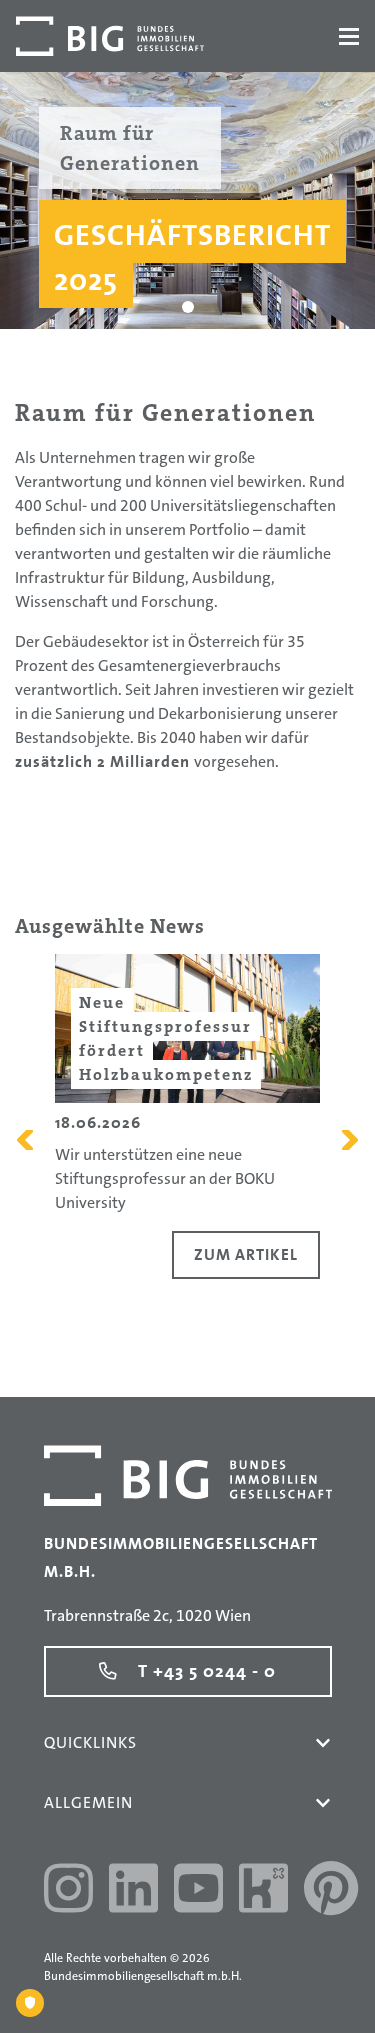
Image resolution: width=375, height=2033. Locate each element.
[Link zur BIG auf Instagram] (68, 1891)
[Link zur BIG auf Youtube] (198, 1891)
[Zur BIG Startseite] (110, 36)
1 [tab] (187, 307)
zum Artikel (246, 1254)
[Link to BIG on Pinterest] (331, 1891)
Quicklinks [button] (90, 1742)
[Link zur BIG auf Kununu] (263, 1891)
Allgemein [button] (88, 1802)
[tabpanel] (187, 199)
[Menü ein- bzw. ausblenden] (349, 36)
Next (350, 1140)
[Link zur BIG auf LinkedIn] (133, 1891)
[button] (323, 1743)
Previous (25, 1140)
